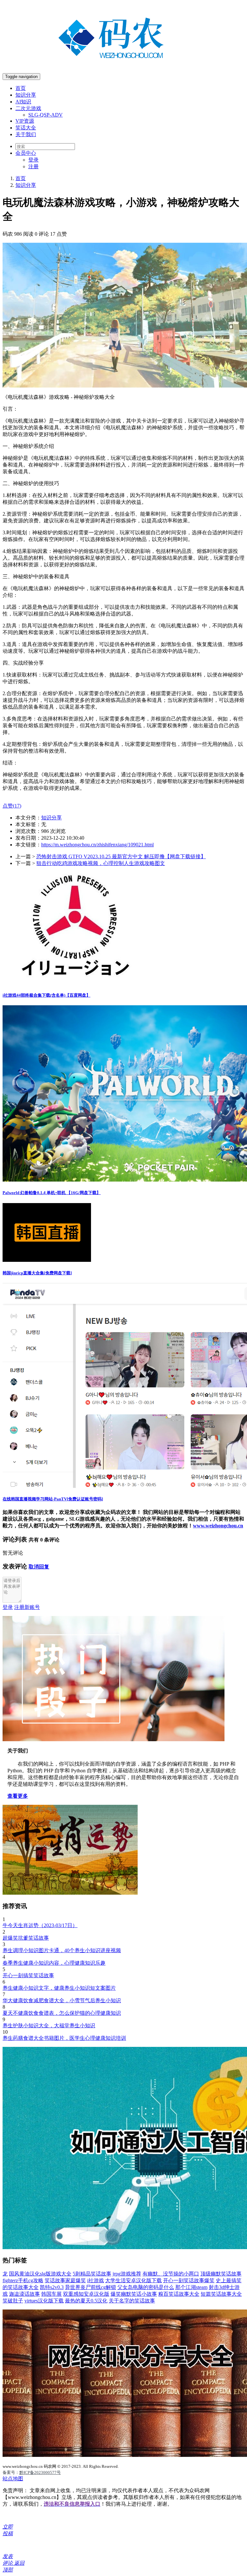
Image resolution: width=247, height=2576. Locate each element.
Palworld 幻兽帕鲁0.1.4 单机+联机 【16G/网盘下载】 (52, 1193)
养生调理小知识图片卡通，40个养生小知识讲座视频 (62, 1950)
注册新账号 (27, 1607)
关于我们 (26, 134)
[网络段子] (114, 1739)
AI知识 (23, 102)
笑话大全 (26, 128)
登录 (33, 160)
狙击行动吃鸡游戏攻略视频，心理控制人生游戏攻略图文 (101, 863)
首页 (21, 88)
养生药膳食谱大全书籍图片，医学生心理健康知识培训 (64, 2038)
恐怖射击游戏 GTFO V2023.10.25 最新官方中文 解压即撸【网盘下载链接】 (121, 856)
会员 (26, 153)
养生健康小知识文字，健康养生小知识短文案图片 (59, 1988)
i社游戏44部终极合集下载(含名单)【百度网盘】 (46, 995)
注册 (33, 166)
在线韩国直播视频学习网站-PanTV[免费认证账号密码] (53, 1499)
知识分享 (26, 95)
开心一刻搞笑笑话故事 (28, 1975)
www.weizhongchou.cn (218, 1526)
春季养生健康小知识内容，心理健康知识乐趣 (54, 1963)
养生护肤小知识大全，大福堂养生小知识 (49, 2026)
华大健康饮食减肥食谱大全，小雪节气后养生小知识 (62, 2000)
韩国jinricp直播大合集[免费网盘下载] (37, 1273)
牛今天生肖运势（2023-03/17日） (40, 1925)
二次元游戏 (28, 108)
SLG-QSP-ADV (46, 115)
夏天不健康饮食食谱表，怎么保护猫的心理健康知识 (62, 2013)
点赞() (12, 806)
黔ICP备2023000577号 (40, 2472)
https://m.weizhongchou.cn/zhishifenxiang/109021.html (97, 845)
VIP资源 (25, 121)
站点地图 (13, 2479)
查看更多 (18, 1796)
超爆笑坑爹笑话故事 (26, 1938)
